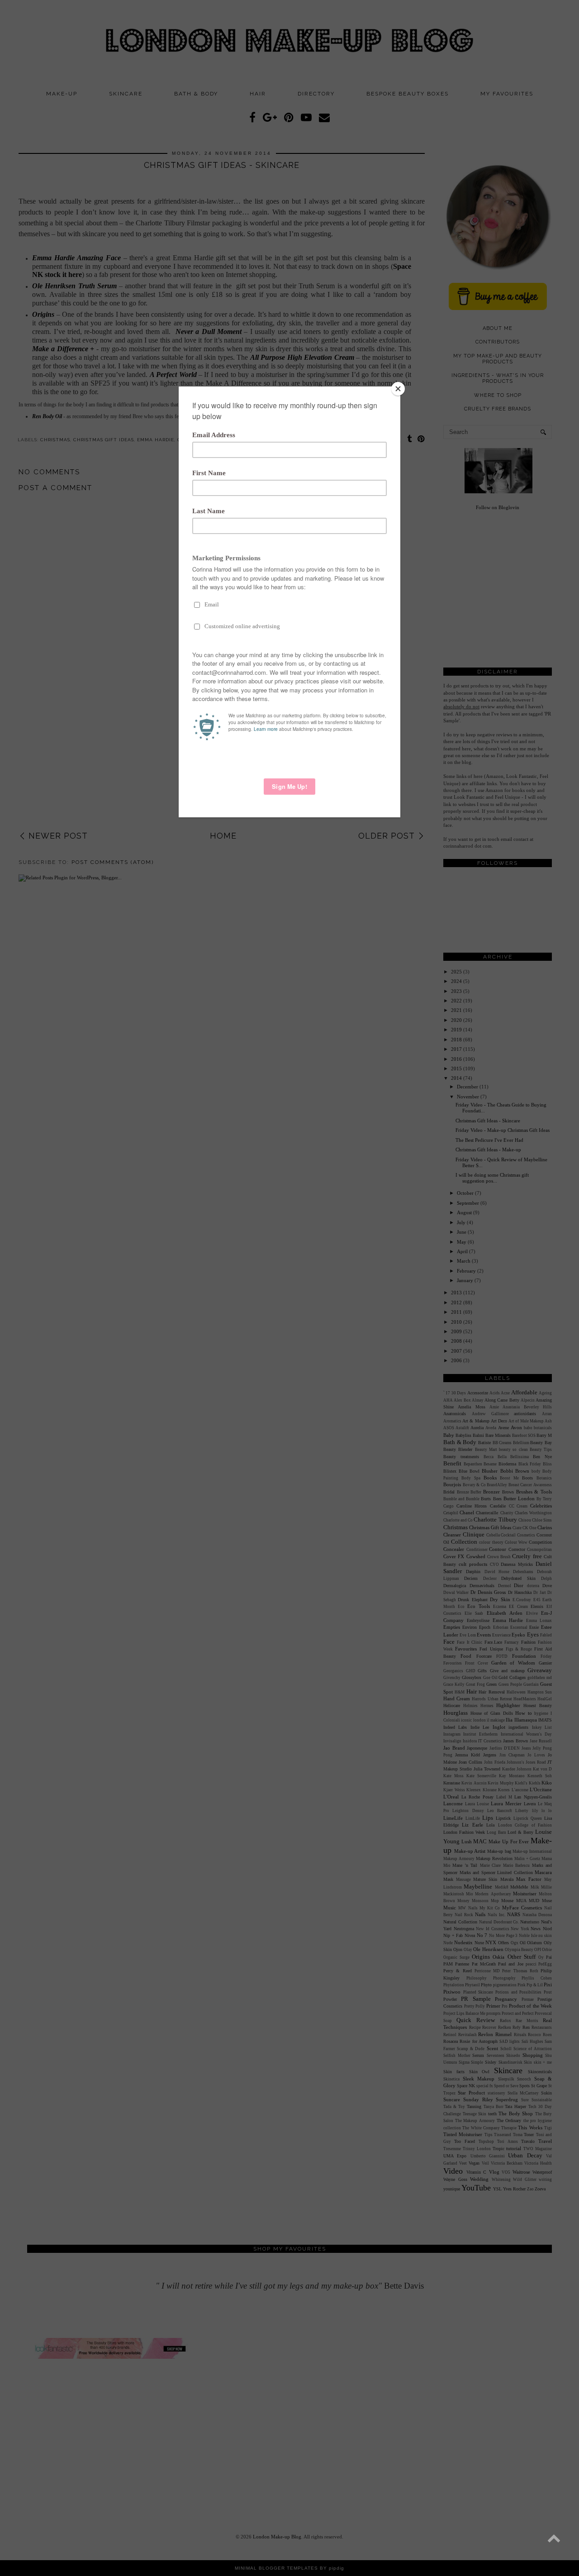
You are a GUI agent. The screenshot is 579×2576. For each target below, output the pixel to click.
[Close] (398, 389)
